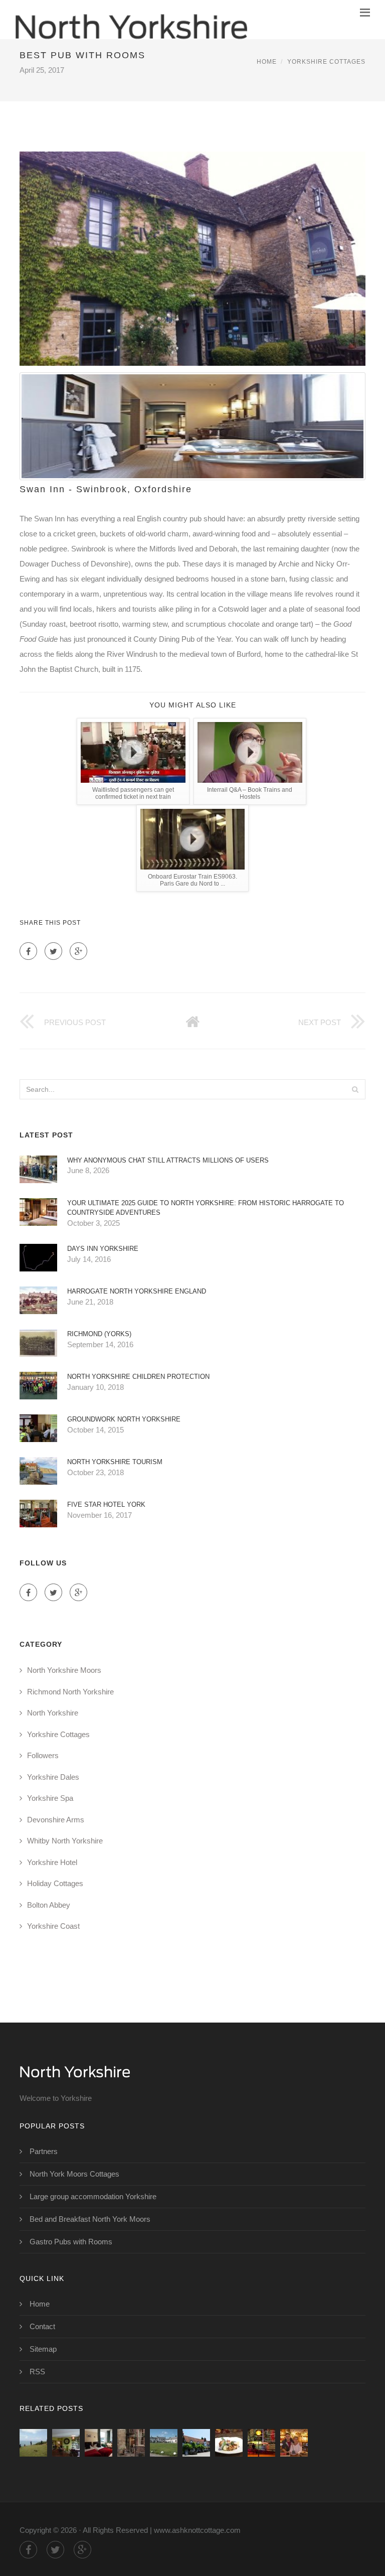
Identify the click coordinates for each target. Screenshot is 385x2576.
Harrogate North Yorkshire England (137, 1291)
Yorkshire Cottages (326, 62)
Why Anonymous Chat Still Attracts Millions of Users (168, 1160)
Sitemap (43, 2349)
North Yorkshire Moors (64, 1670)
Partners (44, 2151)
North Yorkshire (53, 1713)
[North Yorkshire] (131, 20)
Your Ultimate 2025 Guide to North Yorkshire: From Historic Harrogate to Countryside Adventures (206, 1208)
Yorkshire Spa (50, 1798)
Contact (42, 2326)
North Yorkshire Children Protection (138, 1377)
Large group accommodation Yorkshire (93, 2196)
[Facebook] (28, 951)
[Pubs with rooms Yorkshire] (164, 2443)
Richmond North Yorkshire (70, 1692)
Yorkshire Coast (53, 1926)
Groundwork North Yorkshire (124, 1419)
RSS (37, 2372)
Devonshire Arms (56, 1820)
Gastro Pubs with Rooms (71, 2242)
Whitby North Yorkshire (65, 1841)
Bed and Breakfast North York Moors (90, 2219)
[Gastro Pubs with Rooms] (66, 2443)
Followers (43, 1755)
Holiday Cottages (55, 1883)
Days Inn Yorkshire (103, 1249)
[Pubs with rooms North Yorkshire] (99, 2443)
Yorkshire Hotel (52, 1862)
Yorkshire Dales (53, 1777)
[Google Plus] (78, 951)
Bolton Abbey (49, 1905)
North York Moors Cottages (74, 2174)
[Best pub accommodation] (294, 2443)
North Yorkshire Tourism (115, 1462)
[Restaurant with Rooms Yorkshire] (229, 2443)
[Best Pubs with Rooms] (196, 2443)
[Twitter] (53, 951)
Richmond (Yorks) (99, 1334)
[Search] (355, 1089)
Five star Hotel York (106, 1505)
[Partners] (33, 2443)
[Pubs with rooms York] (131, 2443)
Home (267, 62)
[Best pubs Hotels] (261, 2443)
